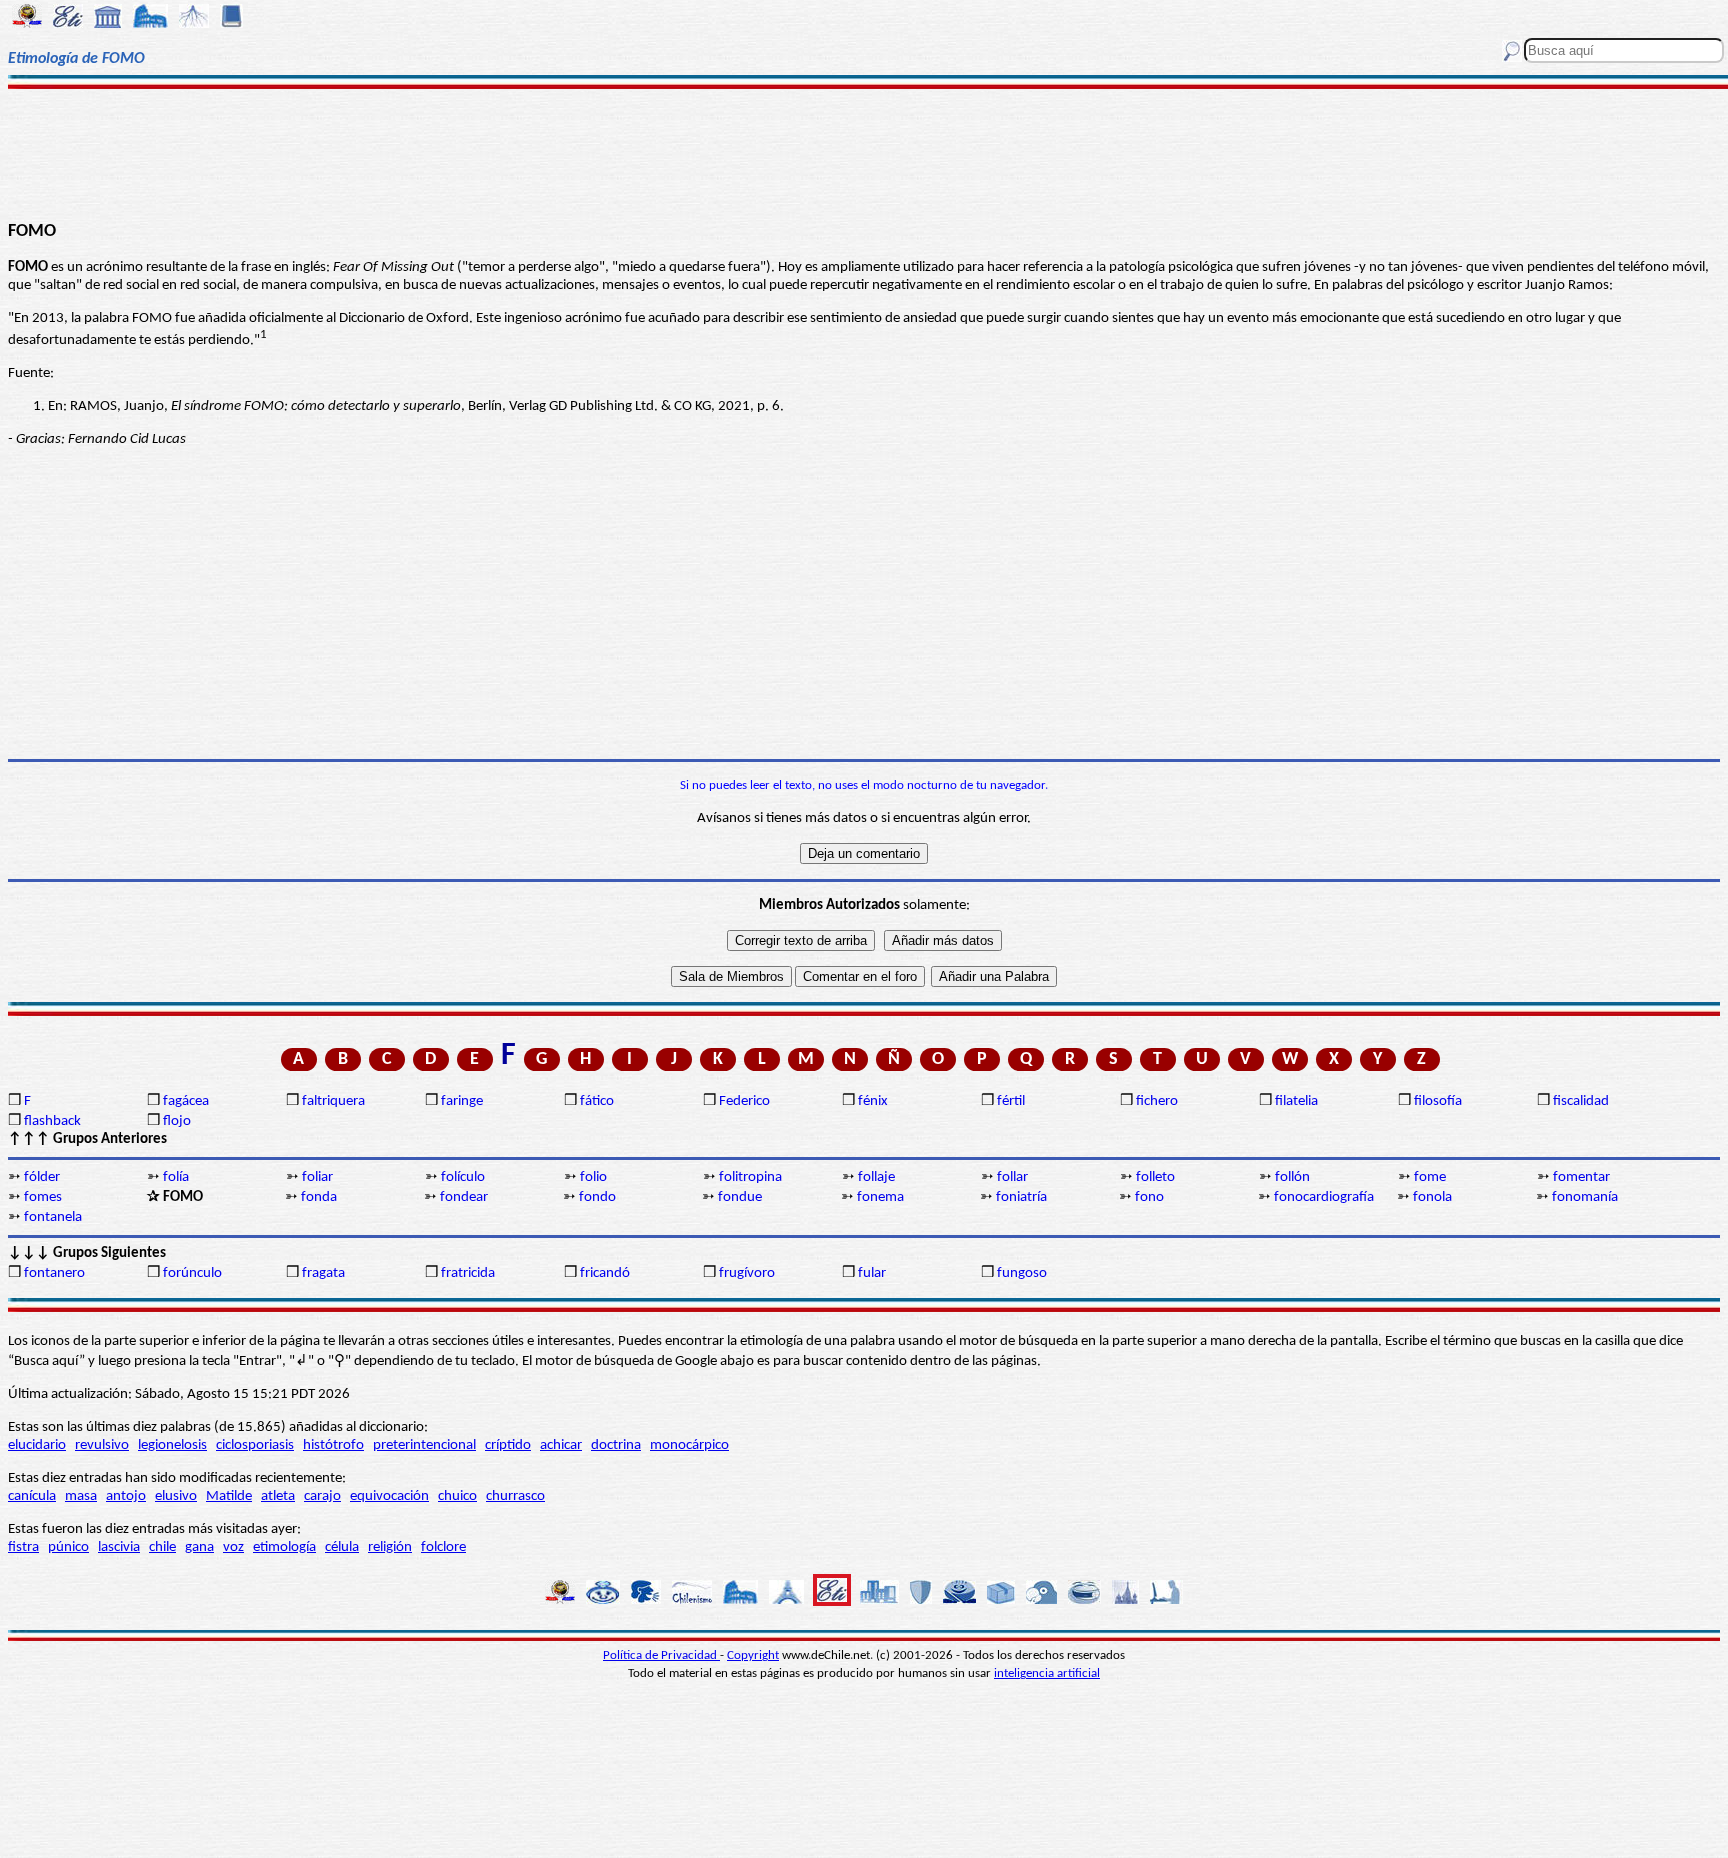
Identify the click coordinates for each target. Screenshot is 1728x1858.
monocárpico (689, 1445)
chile (162, 1547)
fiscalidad (1581, 1101)
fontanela (53, 1217)
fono (1149, 1197)
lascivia (119, 1547)
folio (593, 1177)
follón (1292, 1177)
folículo (463, 1177)
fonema (880, 1197)
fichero (1157, 1101)
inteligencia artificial (1047, 1673)
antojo (126, 1496)
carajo (322, 1496)
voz (233, 1547)
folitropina (750, 1177)
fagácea (186, 1101)
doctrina (616, 1445)
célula (342, 1547)
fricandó (605, 1273)
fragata (323, 1273)
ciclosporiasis (255, 1445)
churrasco (515, 1496)
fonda (319, 1197)
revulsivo (102, 1445)
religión (390, 1547)
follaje (876, 1177)
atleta (278, 1496)
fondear (464, 1197)
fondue (740, 1197)
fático (597, 1101)
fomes (43, 1197)
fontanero (54, 1273)
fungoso (1022, 1273)
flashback (52, 1121)
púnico (68, 1547)
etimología (284, 1547)
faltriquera (333, 1101)
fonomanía (1585, 1197)
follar (1012, 1177)
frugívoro (747, 1273)
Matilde (229, 1496)
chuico (457, 1496)
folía (176, 1177)
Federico (744, 1101)
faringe (462, 1101)
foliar (317, 1177)
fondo (597, 1197)
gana (199, 1547)
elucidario (37, 1445)
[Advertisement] (864, 152)
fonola (1432, 1197)
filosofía (1438, 1101)
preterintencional (424, 1445)
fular (872, 1273)
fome (1430, 1177)
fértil (1011, 1101)
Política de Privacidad (661, 1655)
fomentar (1581, 1177)
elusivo (176, 1496)
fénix (873, 1101)
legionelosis (172, 1445)
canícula (32, 1496)
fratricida (468, 1273)
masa (81, 1496)
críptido (508, 1445)
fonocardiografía (1324, 1197)
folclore (443, 1547)
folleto (1155, 1177)
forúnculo (192, 1273)
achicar (561, 1445)
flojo (177, 1121)
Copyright (753, 1655)
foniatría (1021, 1197)
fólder (42, 1177)
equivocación (389, 1496)
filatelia (1296, 1101)
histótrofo (333, 1445)
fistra (23, 1547)
